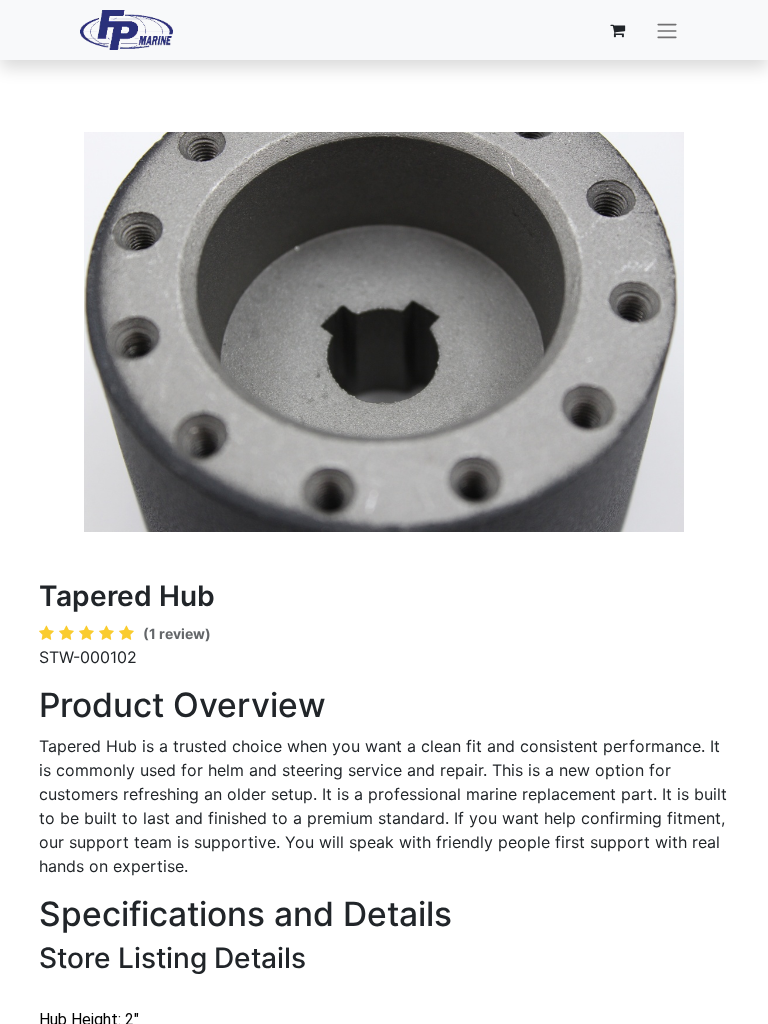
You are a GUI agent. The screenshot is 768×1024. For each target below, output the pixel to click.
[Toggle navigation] (667, 30)
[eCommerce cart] (618, 30)
